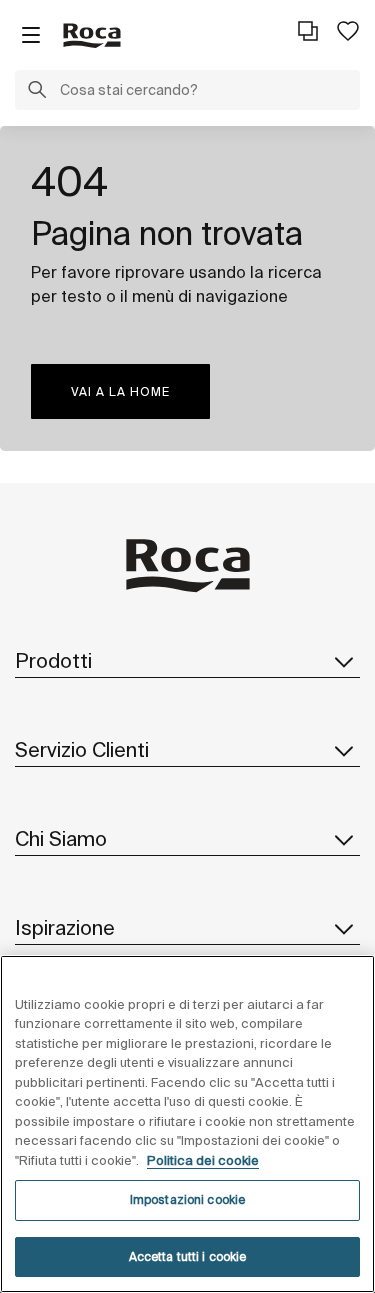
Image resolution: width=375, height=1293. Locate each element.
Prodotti (53, 660)
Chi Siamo (61, 838)
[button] (37, 92)
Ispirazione (65, 927)
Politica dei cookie (203, 1160)
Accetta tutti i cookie (188, 1256)
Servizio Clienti (82, 749)
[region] (187, 1124)
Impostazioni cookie (187, 1199)
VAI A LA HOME (120, 391)
